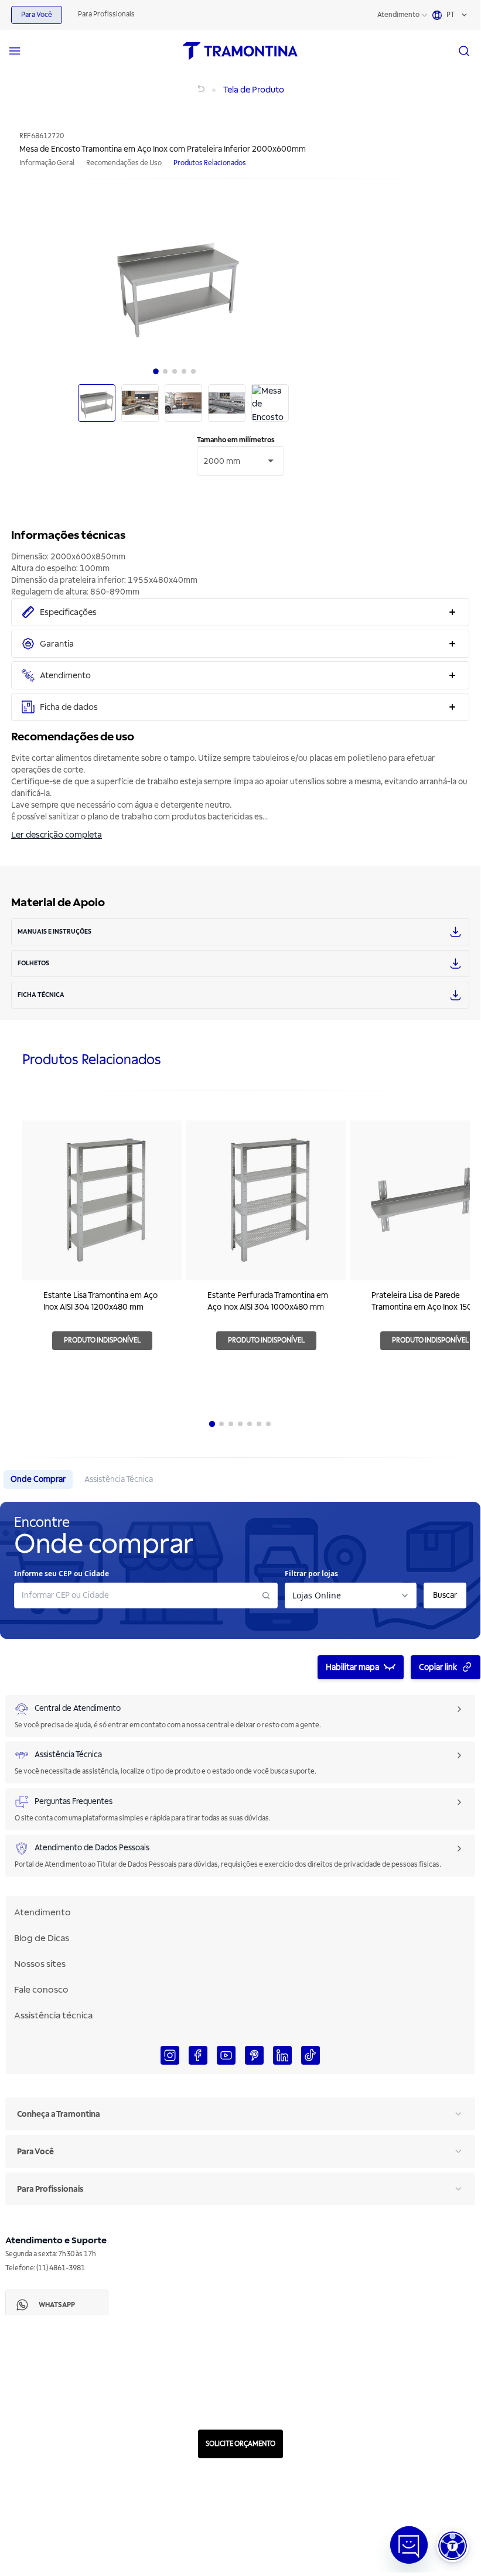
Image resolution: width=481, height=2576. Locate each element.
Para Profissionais (106, 14)
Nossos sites (40, 1964)
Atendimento (398, 15)
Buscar (445, 1595)
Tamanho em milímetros (236, 440)
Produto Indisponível (102, 1340)
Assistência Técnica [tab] (119, 1479)
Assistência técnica (53, 2015)
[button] (453, 2546)
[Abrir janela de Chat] (409, 2545)
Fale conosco (41, 1990)
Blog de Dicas (42, 1938)
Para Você (37, 15)
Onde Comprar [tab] (38, 1479)
